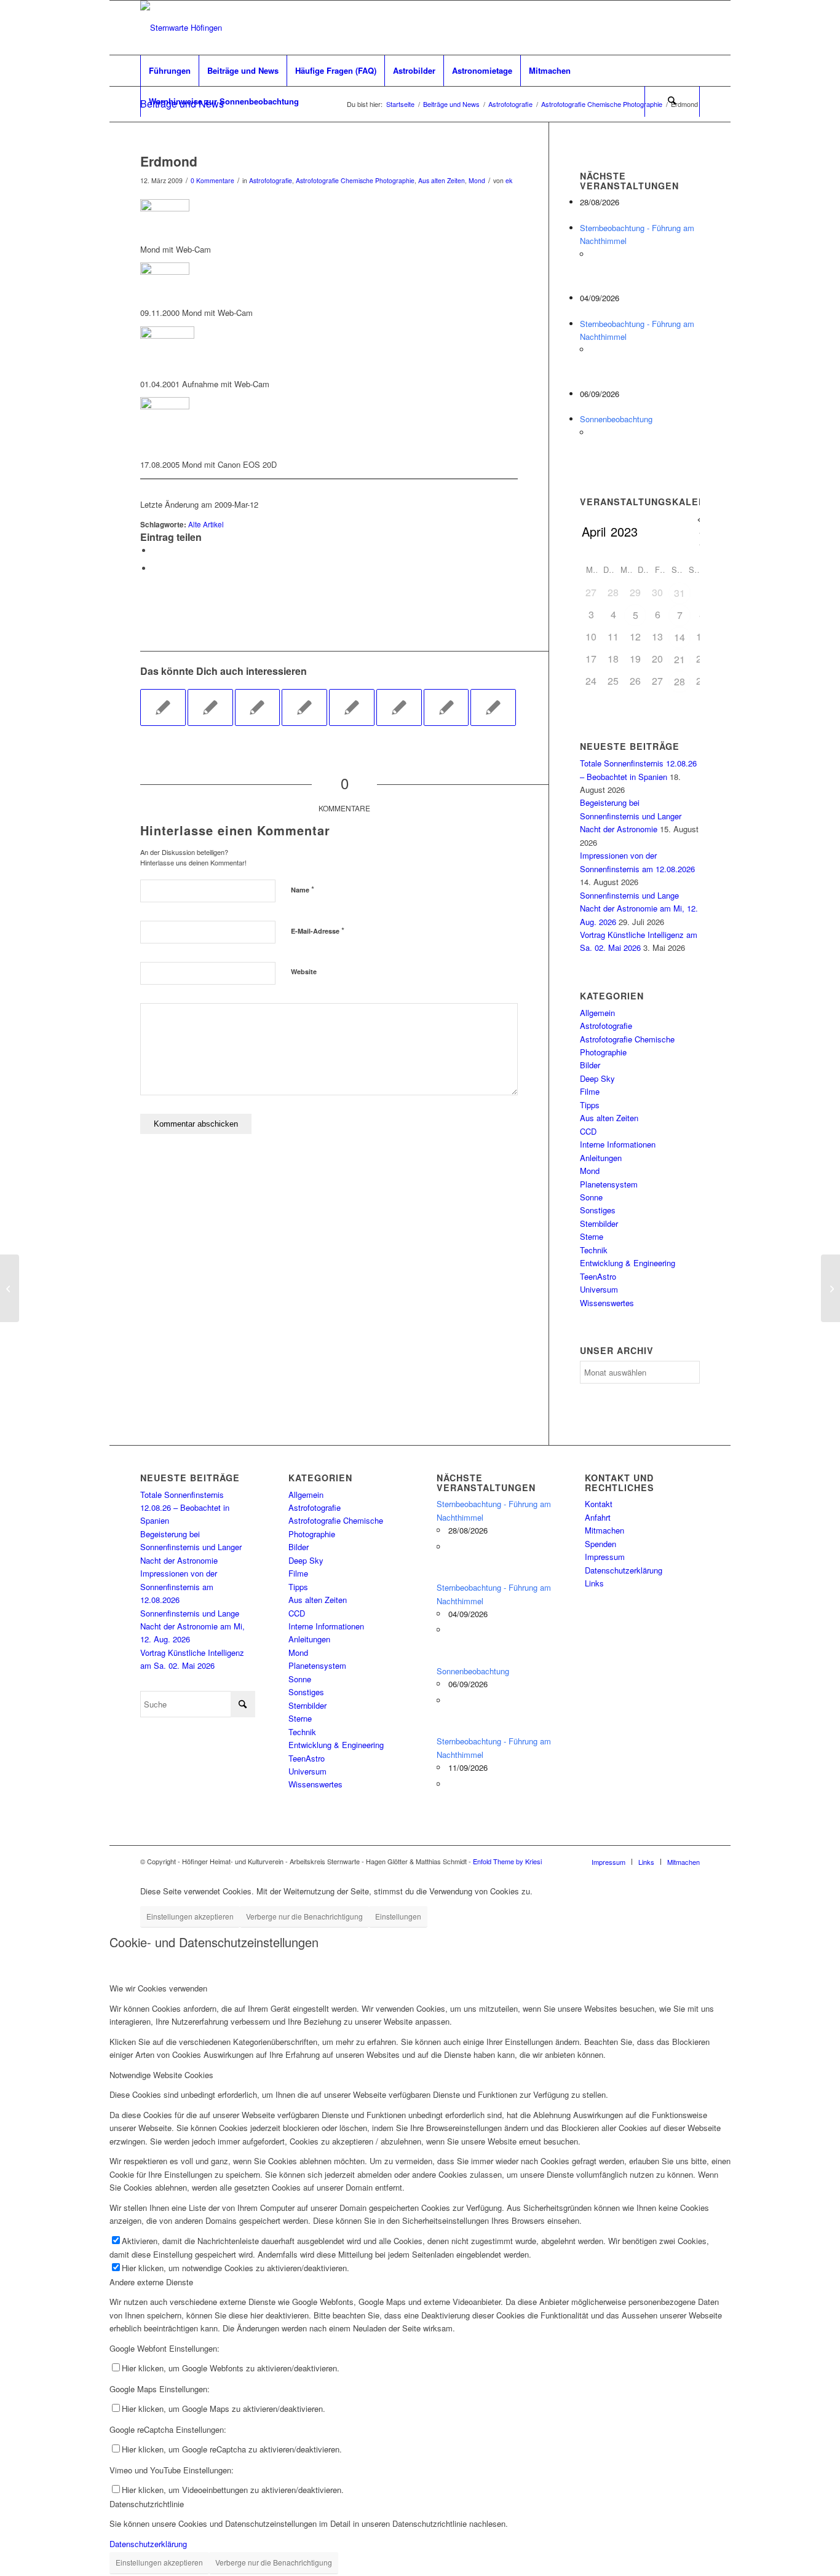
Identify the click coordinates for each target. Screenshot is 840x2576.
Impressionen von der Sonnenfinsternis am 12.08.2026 (179, 1586)
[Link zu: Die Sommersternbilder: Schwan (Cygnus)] (304, 707)
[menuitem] (169, 71)
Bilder (590, 1065)
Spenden (600, 1544)
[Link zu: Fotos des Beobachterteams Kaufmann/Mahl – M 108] (399, 707)
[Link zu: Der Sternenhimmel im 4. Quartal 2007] (258, 707)
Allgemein (597, 1013)
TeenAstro (598, 1276)
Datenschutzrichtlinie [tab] (147, 2504)
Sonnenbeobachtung (616, 419)
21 (680, 659)
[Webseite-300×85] (181, 28)
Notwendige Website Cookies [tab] (161, 2075)
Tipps (590, 1105)
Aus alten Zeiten (442, 180)
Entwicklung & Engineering (628, 1263)
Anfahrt (598, 1517)
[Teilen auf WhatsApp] (156, 550)
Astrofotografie (271, 180)
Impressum (605, 1557)
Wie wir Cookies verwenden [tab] (158, 1988)
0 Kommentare (212, 180)
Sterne (592, 1236)
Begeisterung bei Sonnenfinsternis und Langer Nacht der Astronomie (631, 816)
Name (303, 889)
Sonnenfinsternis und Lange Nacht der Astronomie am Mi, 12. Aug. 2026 (639, 908)
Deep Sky (597, 1078)
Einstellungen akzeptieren (190, 1916)
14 (680, 637)
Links (594, 1583)
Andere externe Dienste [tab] (151, 2282)
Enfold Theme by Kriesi (507, 1861)
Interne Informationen (618, 1144)
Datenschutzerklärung (624, 1570)
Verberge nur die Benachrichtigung (304, 1916)
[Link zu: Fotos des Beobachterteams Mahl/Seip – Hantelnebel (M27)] (210, 707)
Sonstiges (598, 1210)
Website (304, 971)
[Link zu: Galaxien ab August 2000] (163, 707)
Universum (599, 1289)
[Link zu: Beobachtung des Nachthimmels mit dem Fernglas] (352, 707)
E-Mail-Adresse (318, 930)
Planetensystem (609, 1184)
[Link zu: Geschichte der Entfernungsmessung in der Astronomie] (446, 707)
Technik (594, 1250)
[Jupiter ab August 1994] (10, 1288)
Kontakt (599, 1504)
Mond (477, 180)
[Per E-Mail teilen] (156, 568)
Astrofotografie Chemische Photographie (355, 180)
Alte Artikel (206, 524)
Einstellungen (398, 1916)
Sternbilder (599, 1223)
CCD (588, 1131)
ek (509, 180)
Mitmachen (604, 1530)
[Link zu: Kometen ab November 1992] (493, 707)
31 (680, 593)
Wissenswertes (607, 1303)
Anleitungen (601, 1158)
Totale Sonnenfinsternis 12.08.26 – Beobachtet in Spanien (185, 1508)
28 (680, 681)
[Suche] (672, 101)
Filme (590, 1091)
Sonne (591, 1197)
